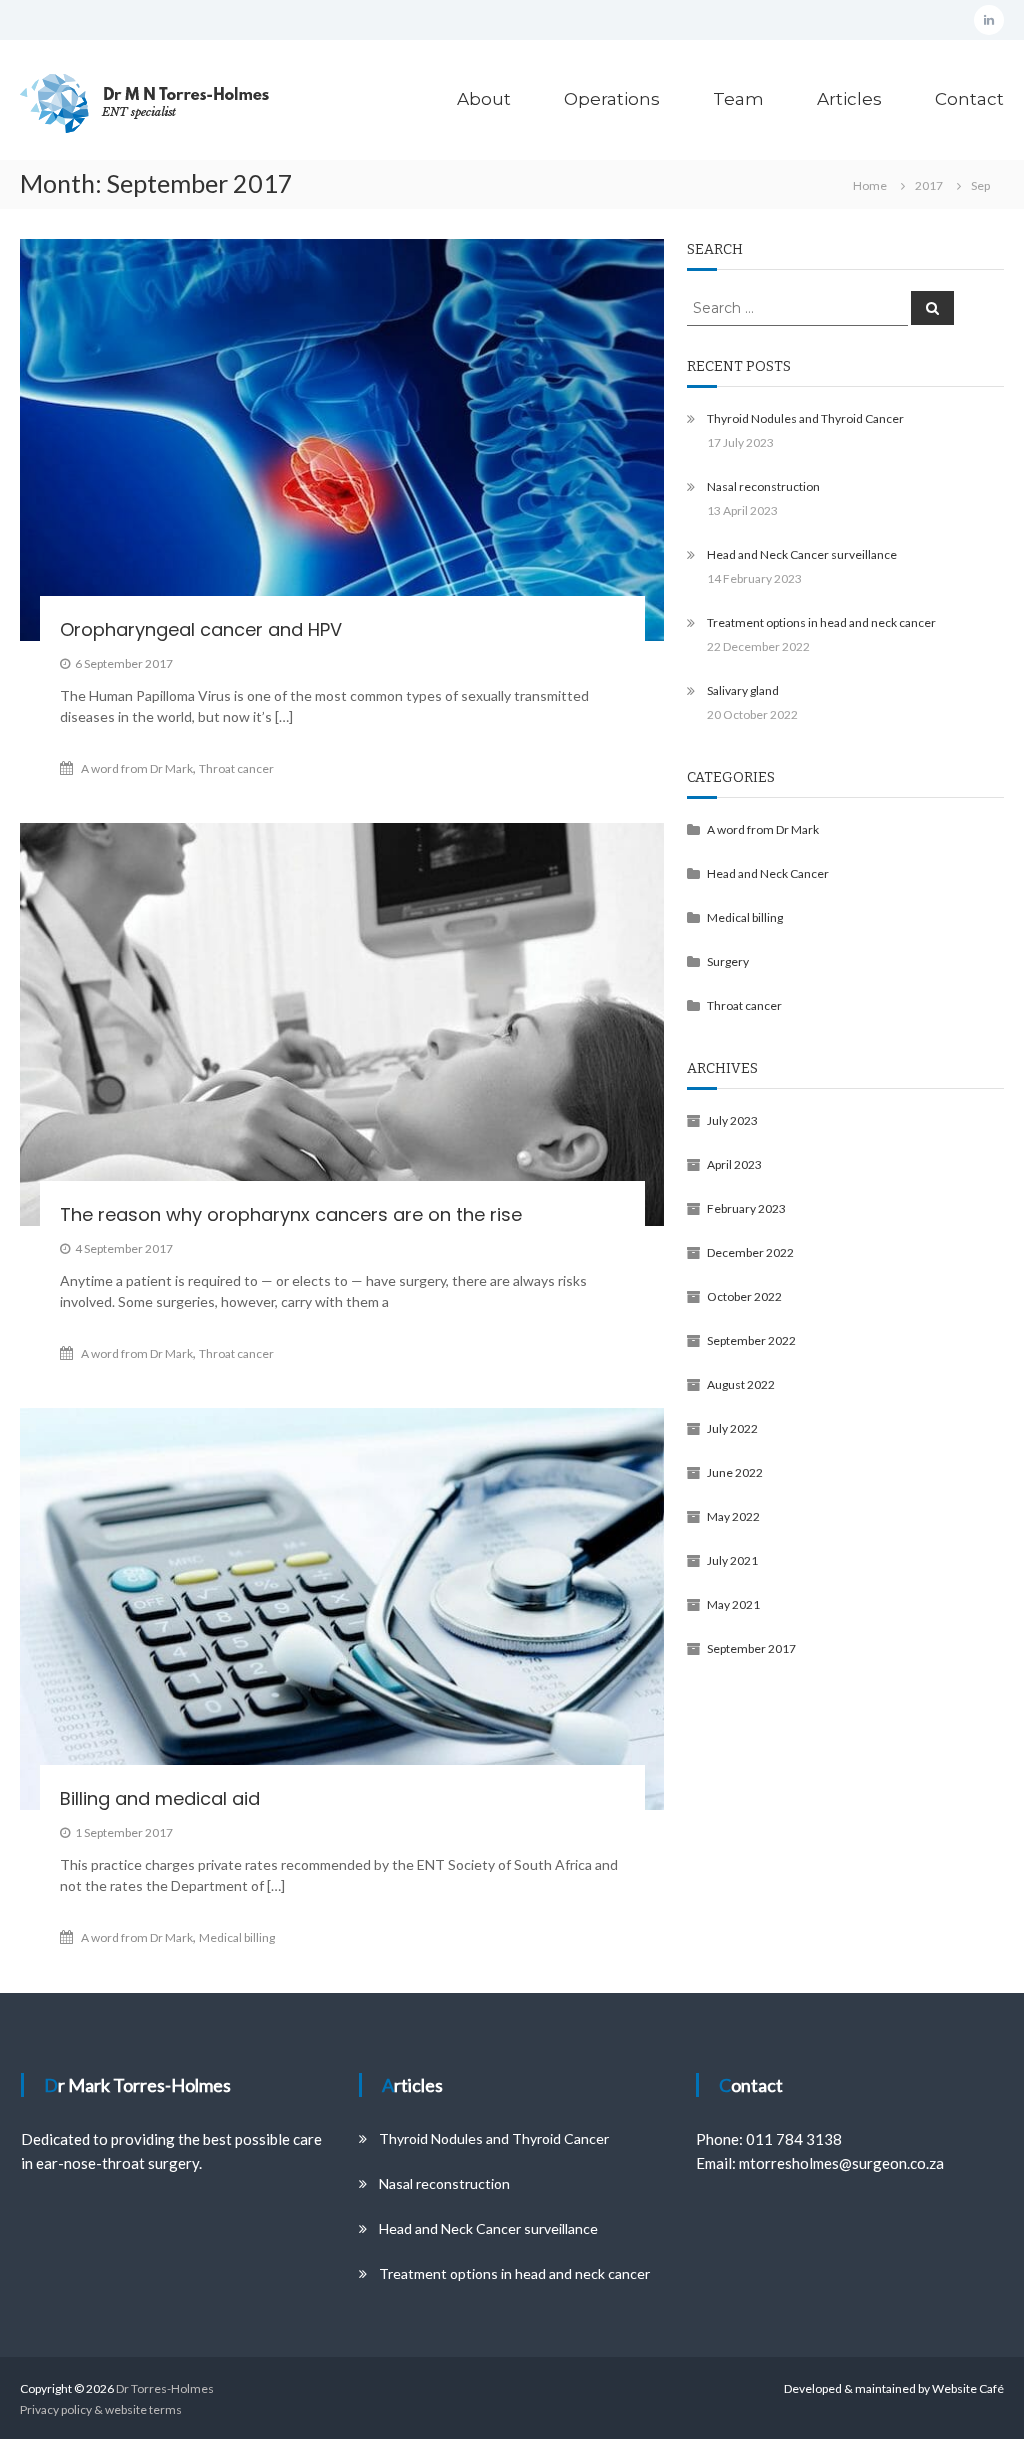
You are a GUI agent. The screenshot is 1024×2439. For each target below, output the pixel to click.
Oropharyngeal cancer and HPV (201, 629)
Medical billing (237, 1937)
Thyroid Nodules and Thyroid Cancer (805, 418)
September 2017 (751, 1648)
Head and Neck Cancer (768, 873)
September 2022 (751, 1340)
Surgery (728, 961)
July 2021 (732, 1560)
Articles (849, 99)
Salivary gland (743, 690)
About (484, 99)
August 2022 (741, 1384)
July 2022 (732, 1428)
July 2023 (732, 1120)
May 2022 (733, 1516)
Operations (612, 99)
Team (738, 99)
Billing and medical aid (160, 1798)
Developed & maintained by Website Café (894, 2388)
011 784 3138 (794, 2139)
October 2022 (744, 1296)
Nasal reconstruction (763, 486)
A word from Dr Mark (137, 768)
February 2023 (746, 1208)
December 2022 (750, 1252)
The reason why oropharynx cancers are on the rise (291, 1214)
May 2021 (733, 1604)
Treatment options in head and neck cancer (821, 622)
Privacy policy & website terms (101, 2409)
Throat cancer (236, 768)
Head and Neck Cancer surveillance (802, 554)
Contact (969, 99)
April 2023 (734, 1164)
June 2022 (735, 1472)
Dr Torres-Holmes (165, 2388)
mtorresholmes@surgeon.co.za (841, 2163)
